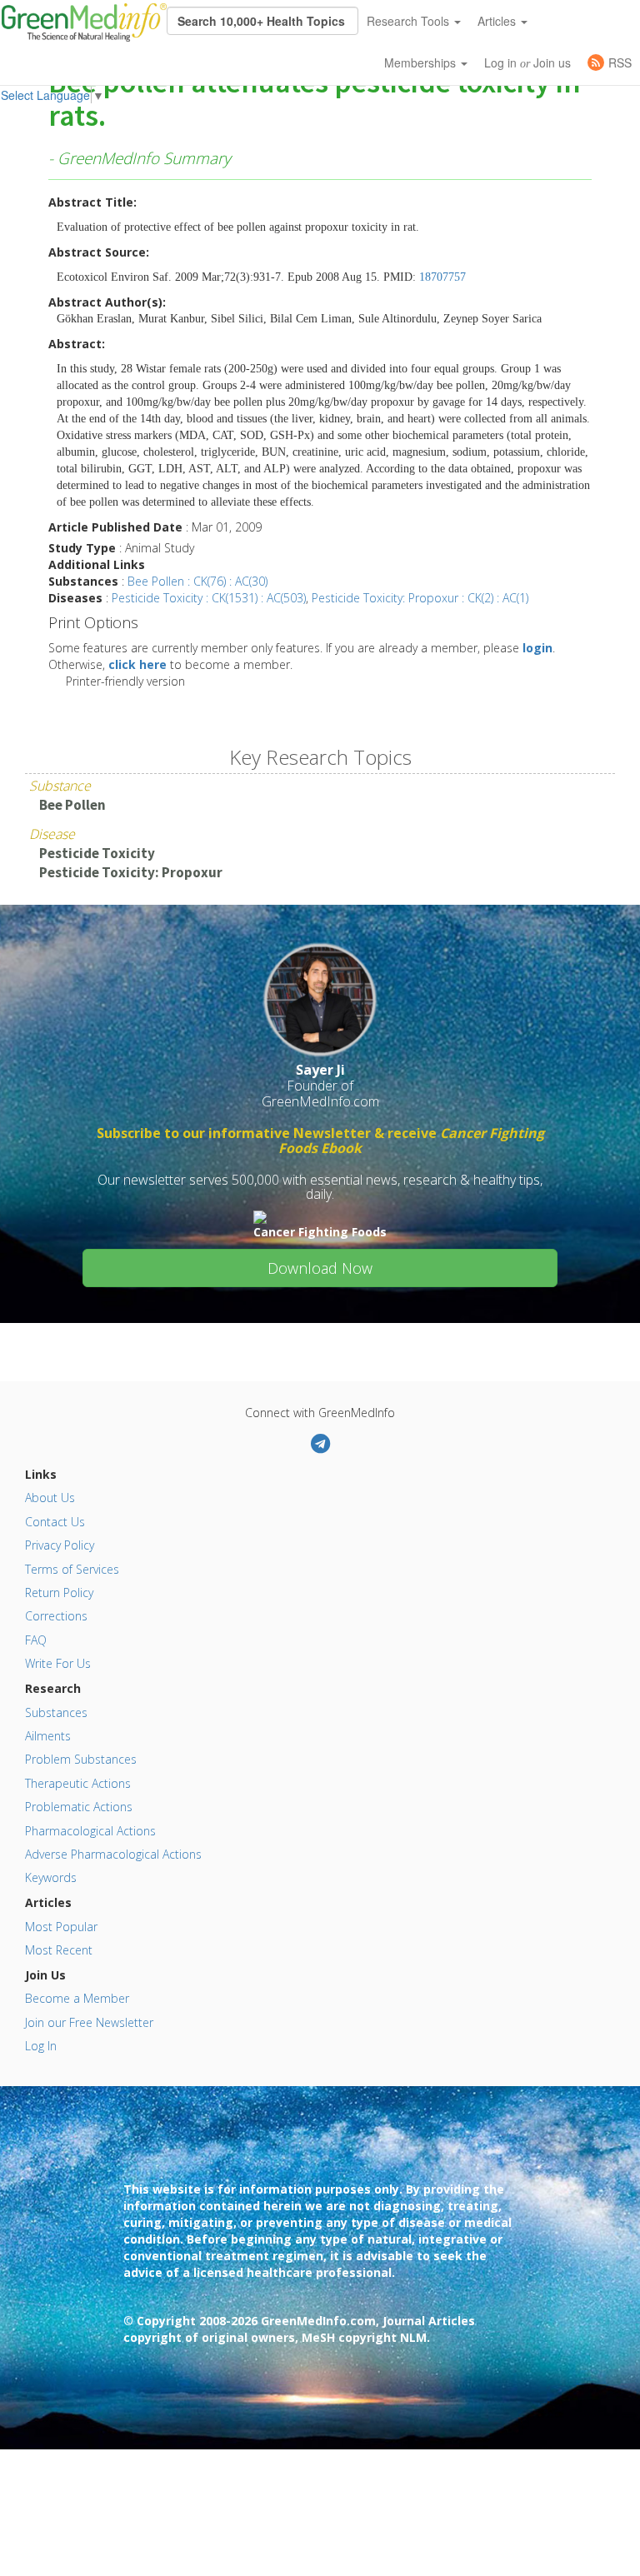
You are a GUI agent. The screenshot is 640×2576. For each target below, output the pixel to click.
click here (137, 664)
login (537, 648)
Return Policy (59, 1593)
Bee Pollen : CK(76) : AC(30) (197, 581)
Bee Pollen (72, 805)
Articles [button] (498, 21)
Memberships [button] (422, 62)
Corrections (56, 1616)
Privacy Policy (60, 1545)
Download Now (320, 1268)
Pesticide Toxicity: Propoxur (131, 872)
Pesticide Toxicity (97, 853)
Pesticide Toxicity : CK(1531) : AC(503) (209, 598)
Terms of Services (72, 1569)
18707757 (442, 277)
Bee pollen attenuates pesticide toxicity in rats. (315, 100)
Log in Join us (527, 62)
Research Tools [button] (410, 21)
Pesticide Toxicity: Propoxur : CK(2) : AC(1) (420, 598)
